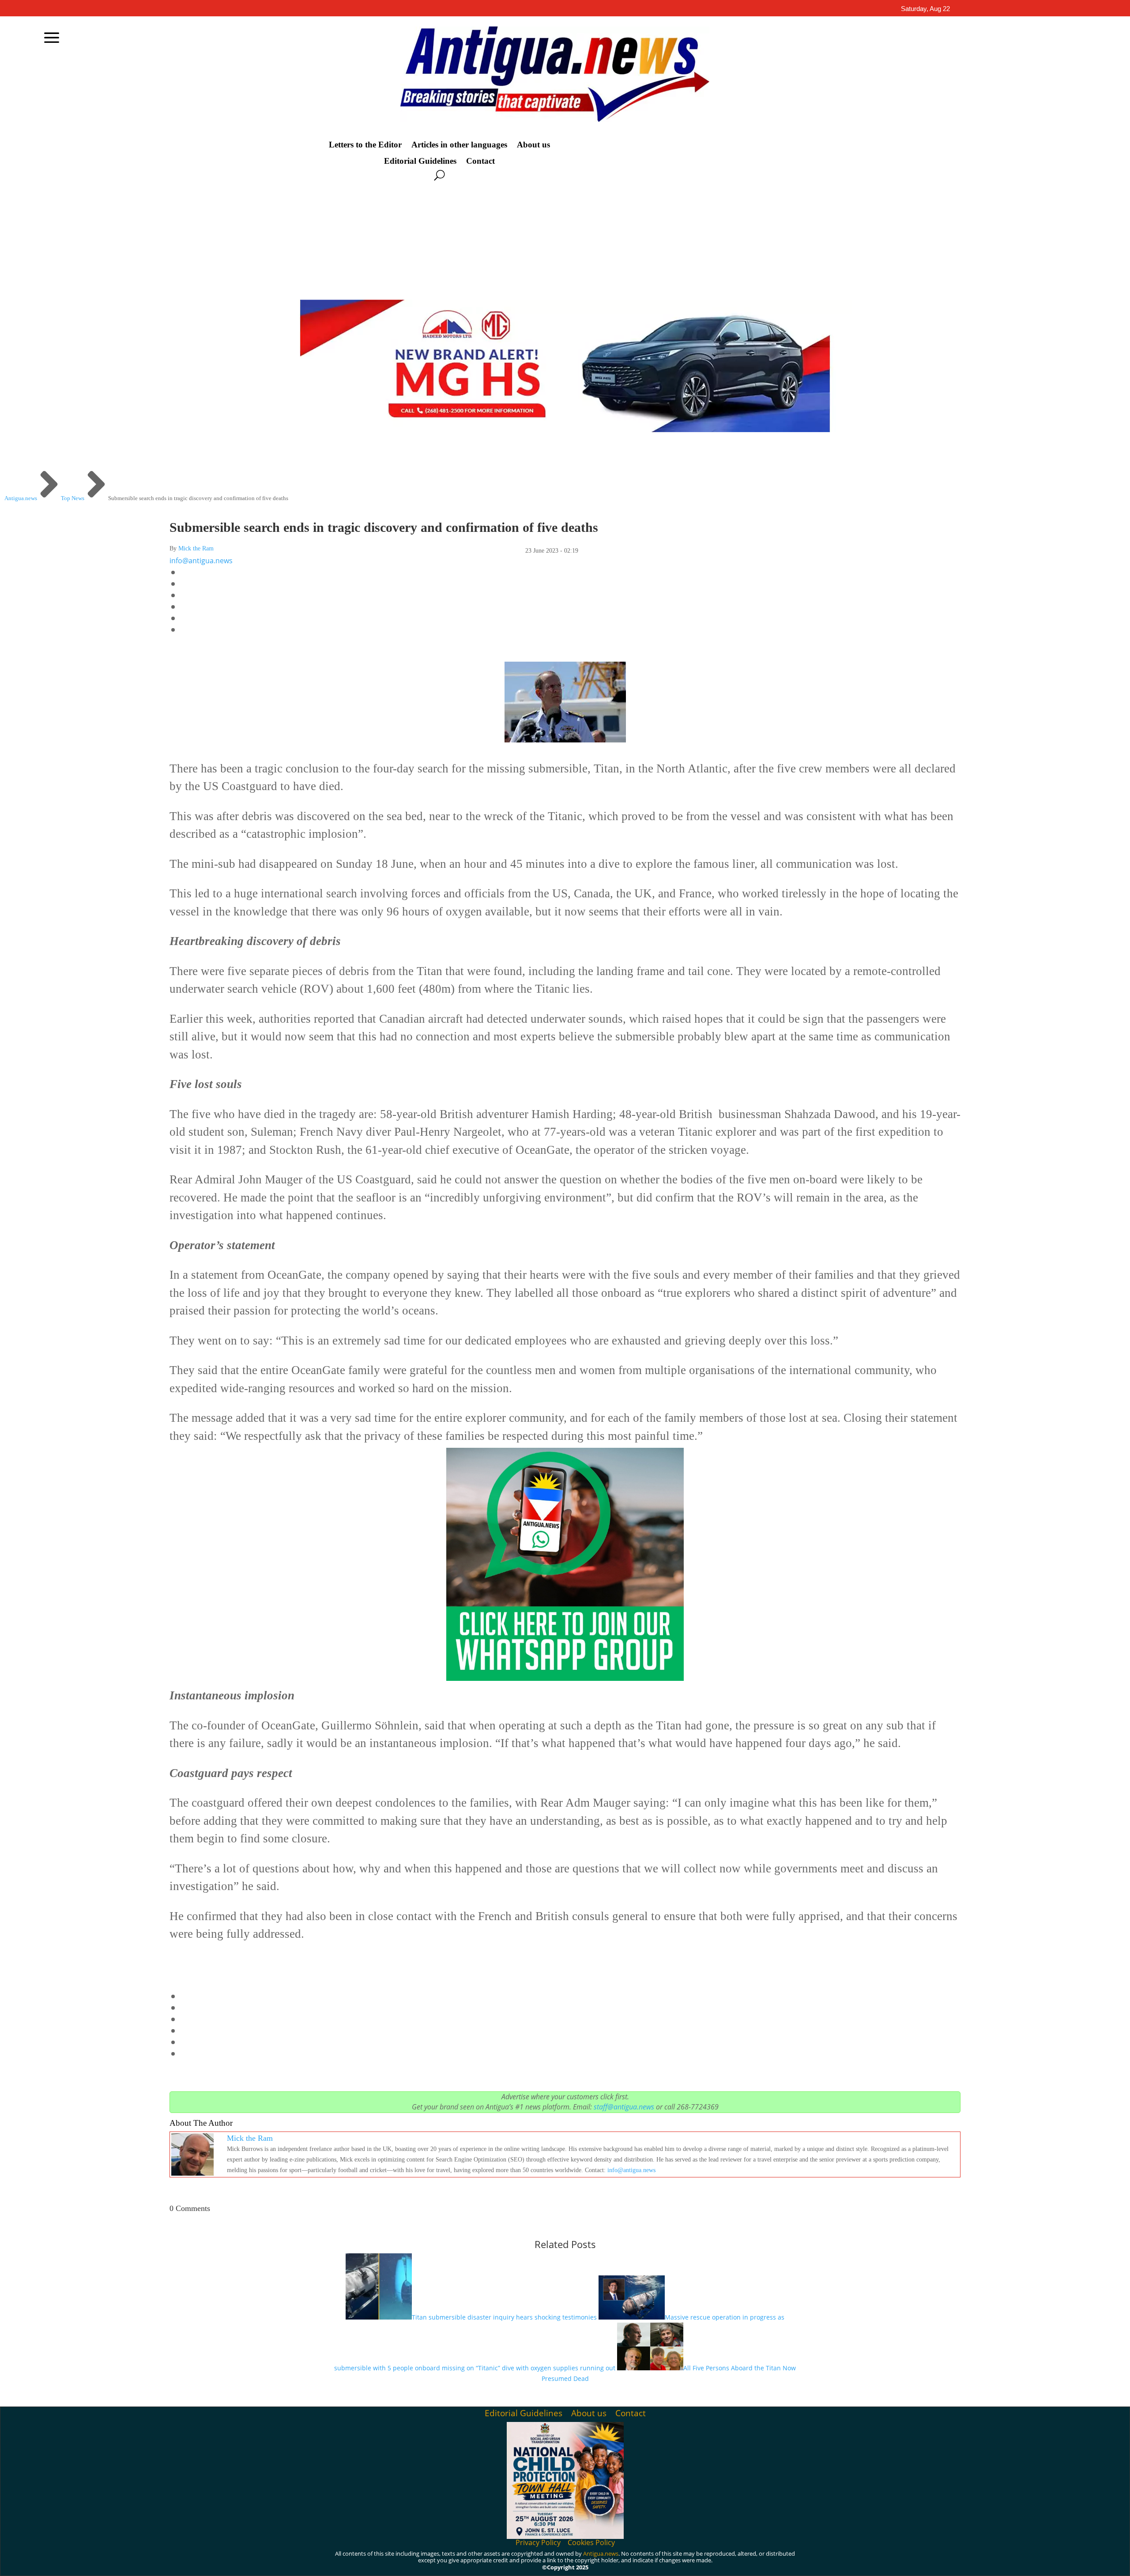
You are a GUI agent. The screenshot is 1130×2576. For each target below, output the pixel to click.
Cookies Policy (591, 2542)
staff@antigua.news (624, 2107)
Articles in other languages (459, 145)
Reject (803, 2562)
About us (533, 145)
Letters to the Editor (365, 145)
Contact (480, 161)
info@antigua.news (201, 561)
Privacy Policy (538, 2542)
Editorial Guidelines (420, 161)
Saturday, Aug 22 (925, 9)
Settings (854, 2562)
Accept (754, 2562)
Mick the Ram (196, 548)
